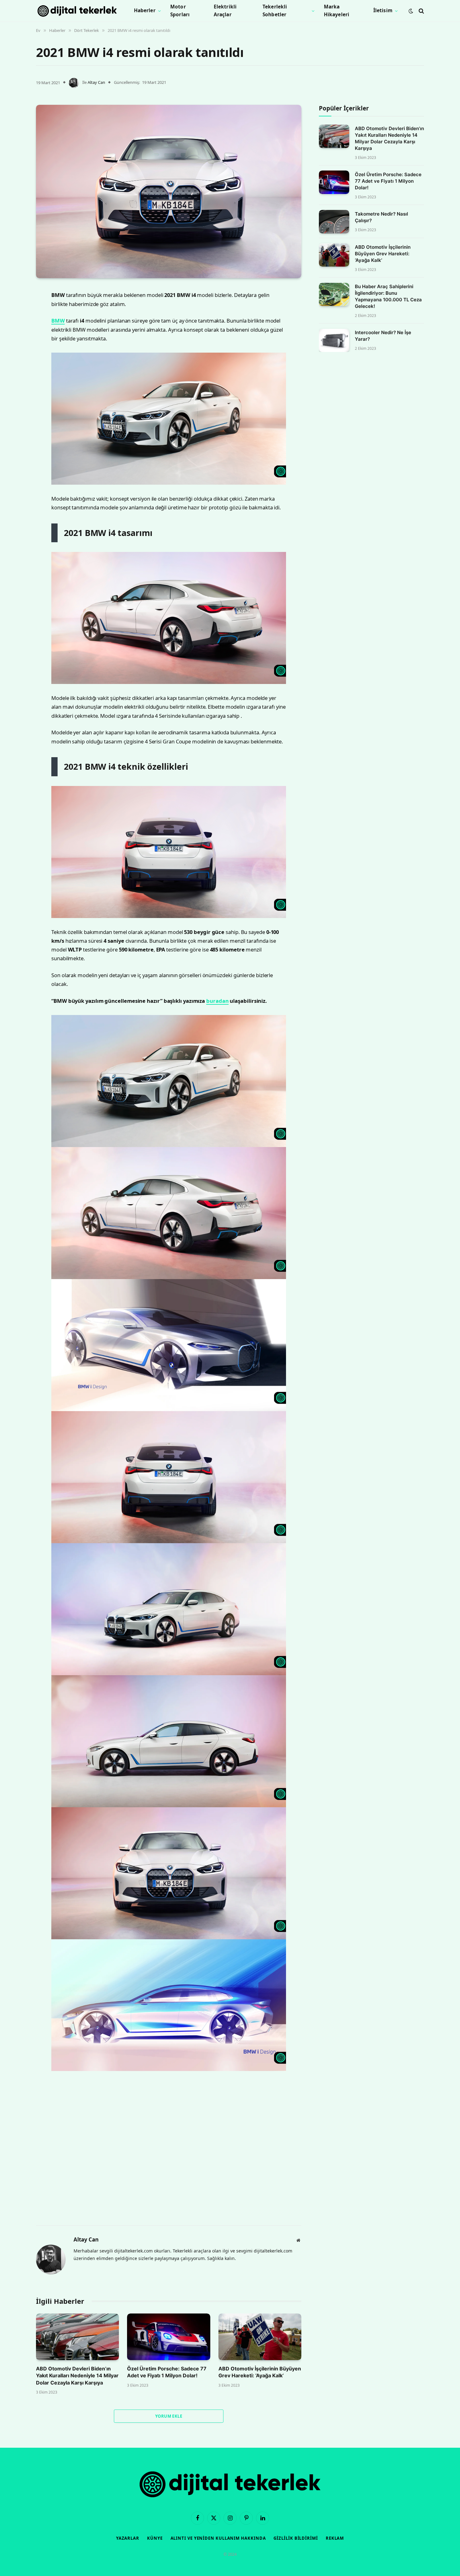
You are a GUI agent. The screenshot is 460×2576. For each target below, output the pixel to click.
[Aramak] (421, 11)
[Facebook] (14, 309)
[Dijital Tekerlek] (77, 11)
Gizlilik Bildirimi (296, 2538)
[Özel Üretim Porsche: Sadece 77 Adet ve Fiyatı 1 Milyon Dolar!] (169, 2337)
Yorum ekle (169, 2416)
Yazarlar (128, 2538)
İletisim (383, 10)
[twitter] (14, 325)
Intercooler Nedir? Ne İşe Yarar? (383, 336)
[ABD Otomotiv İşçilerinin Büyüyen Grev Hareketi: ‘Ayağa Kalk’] (260, 2337)
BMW (58, 321)
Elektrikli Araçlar (225, 11)
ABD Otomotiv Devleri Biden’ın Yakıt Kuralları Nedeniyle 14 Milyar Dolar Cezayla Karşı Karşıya (77, 2376)
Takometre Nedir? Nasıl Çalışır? (381, 217)
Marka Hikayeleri (337, 11)
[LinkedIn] (14, 341)
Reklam (335, 2538)
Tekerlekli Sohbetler (275, 11)
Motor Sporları (180, 11)
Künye (155, 2538)
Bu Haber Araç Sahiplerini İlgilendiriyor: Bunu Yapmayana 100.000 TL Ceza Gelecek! (388, 297)
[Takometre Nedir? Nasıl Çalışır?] (334, 222)
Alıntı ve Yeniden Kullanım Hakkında (218, 2538)
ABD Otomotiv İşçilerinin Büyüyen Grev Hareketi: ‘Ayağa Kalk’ (260, 2372)
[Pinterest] (14, 357)
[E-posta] (14, 373)
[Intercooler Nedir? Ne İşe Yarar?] (334, 341)
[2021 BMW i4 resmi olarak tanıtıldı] (169, 191)
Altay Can (96, 82)
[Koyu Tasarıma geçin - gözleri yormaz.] (411, 11)
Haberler (145, 10)
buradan (217, 1001)
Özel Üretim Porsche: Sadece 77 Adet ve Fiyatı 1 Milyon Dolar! (167, 2372)
